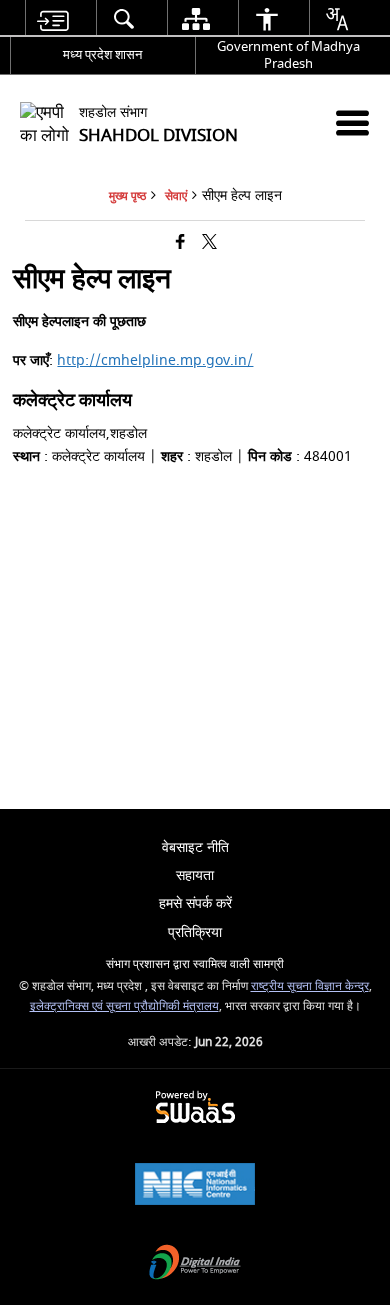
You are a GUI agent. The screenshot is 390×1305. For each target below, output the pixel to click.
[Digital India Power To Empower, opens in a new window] (195, 1264)
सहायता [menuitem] (195, 875)
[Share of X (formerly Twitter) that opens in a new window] (209, 243)
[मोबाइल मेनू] (352, 122)
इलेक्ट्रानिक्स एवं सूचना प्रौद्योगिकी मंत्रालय (124, 1006)
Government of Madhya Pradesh (288, 55)
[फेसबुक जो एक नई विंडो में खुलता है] (180, 243)
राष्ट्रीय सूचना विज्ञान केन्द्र (310, 986)
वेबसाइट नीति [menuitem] (195, 847)
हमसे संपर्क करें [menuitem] (195, 903)
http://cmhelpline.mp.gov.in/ (155, 360)
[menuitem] (53, 18)
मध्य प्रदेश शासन (102, 54)
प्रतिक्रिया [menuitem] (195, 932)
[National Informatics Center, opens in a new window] (195, 1186)
